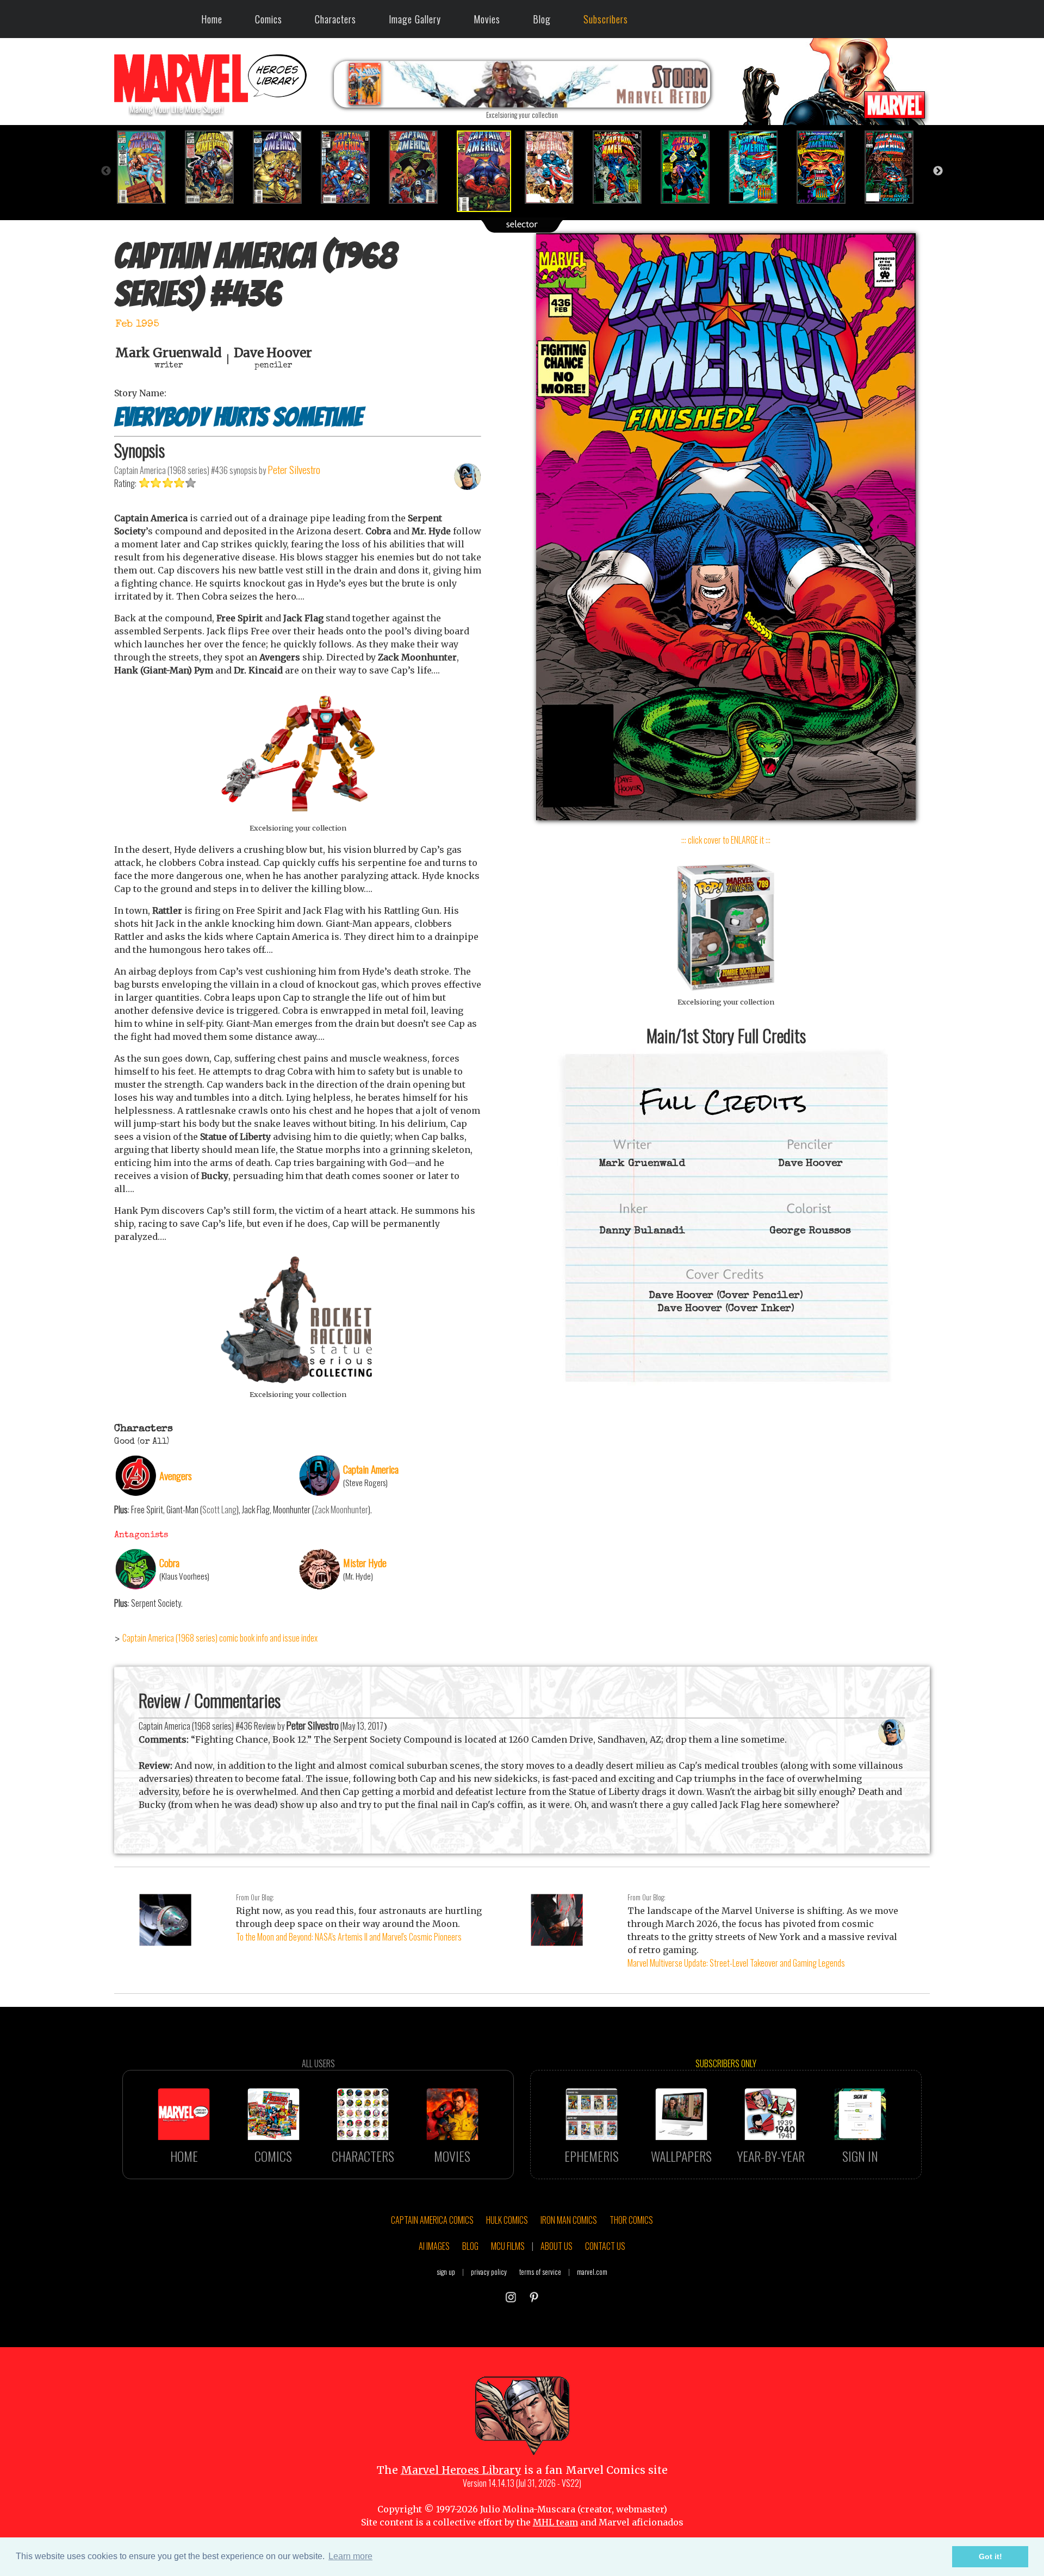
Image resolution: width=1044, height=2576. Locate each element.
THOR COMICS (631, 2220)
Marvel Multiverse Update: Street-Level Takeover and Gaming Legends (736, 1963)
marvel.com (592, 2272)
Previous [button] (106, 171)
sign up (446, 2272)
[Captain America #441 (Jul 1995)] (828, 167)
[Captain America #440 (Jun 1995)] (760, 167)
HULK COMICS (507, 2220)
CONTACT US (605, 2246)
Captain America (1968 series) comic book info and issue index (220, 1638)
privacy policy (489, 2272)
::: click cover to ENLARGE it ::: (726, 840)
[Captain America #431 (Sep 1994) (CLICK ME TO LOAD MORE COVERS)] (148, 167)
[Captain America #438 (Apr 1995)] (624, 167)
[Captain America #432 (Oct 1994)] (216, 167)
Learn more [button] (350, 2556)
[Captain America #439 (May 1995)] (692, 167)
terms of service (540, 2272)
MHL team (555, 2522)
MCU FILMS (508, 2246)
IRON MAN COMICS (569, 2220)
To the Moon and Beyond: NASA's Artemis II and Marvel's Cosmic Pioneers (349, 1937)
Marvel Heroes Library (461, 2470)
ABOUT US (557, 2246)
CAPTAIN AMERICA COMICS (432, 2220)
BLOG (470, 2246)
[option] (148, 167)
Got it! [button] (990, 2556)
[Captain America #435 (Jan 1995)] (420, 167)
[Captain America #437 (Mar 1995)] (556, 167)
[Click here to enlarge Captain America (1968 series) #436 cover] (726, 817)
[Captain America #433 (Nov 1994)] (284, 167)
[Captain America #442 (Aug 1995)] (896, 167)
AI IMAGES (434, 2246)
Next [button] (938, 171)
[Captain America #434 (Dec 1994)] (352, 167)
